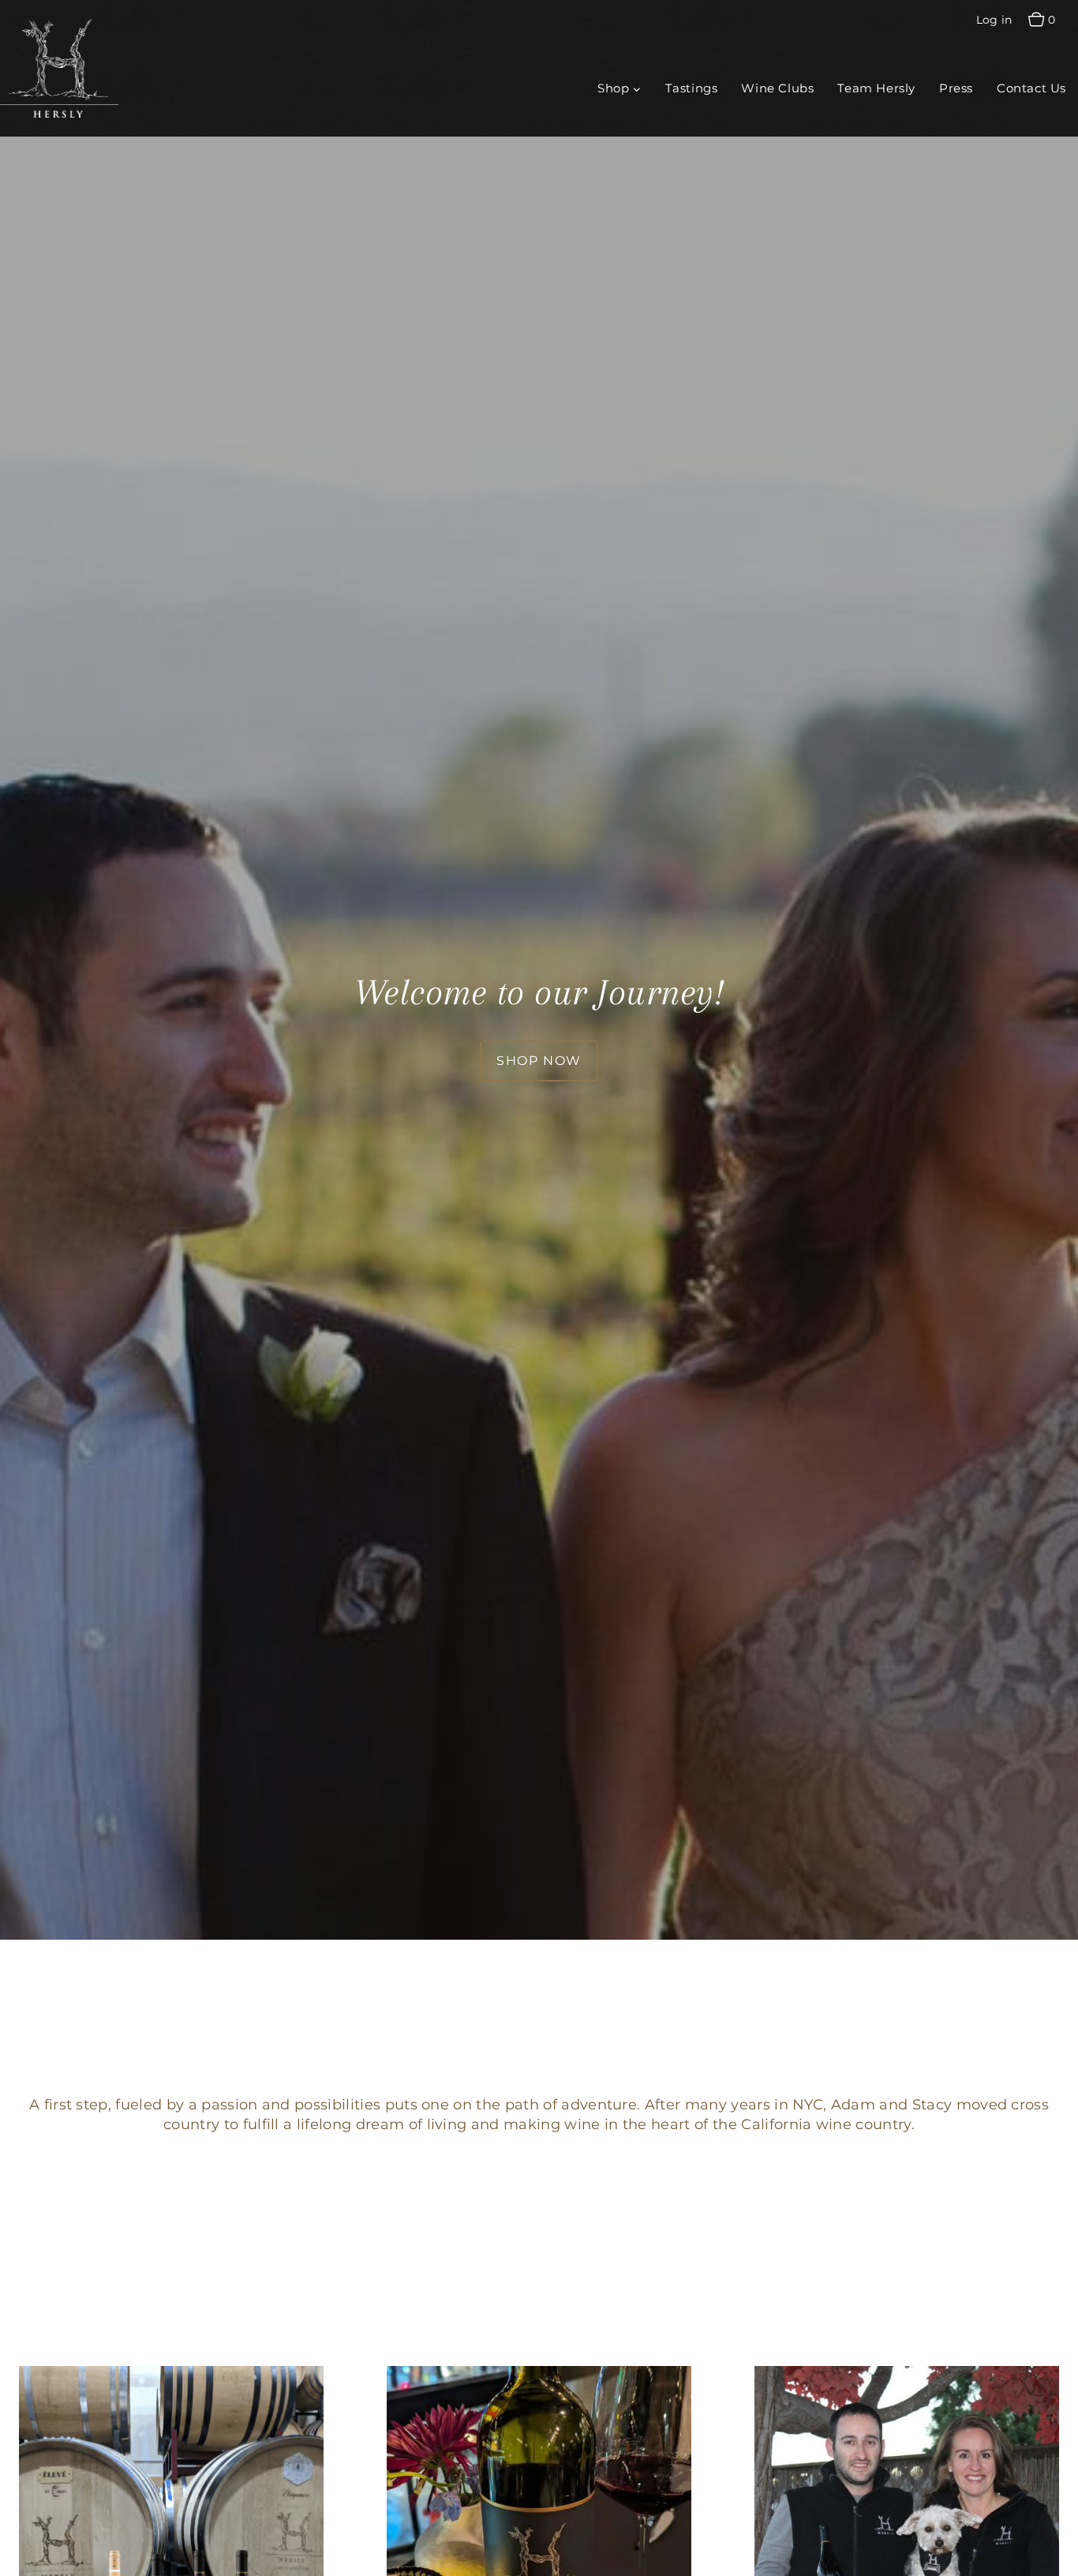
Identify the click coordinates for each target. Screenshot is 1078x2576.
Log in (994, 20)
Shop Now (539, 1061)
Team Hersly (876, 88)
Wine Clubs (777, 88)
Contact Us (1031, 88)
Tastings (692, 88)
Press (956, 88)
